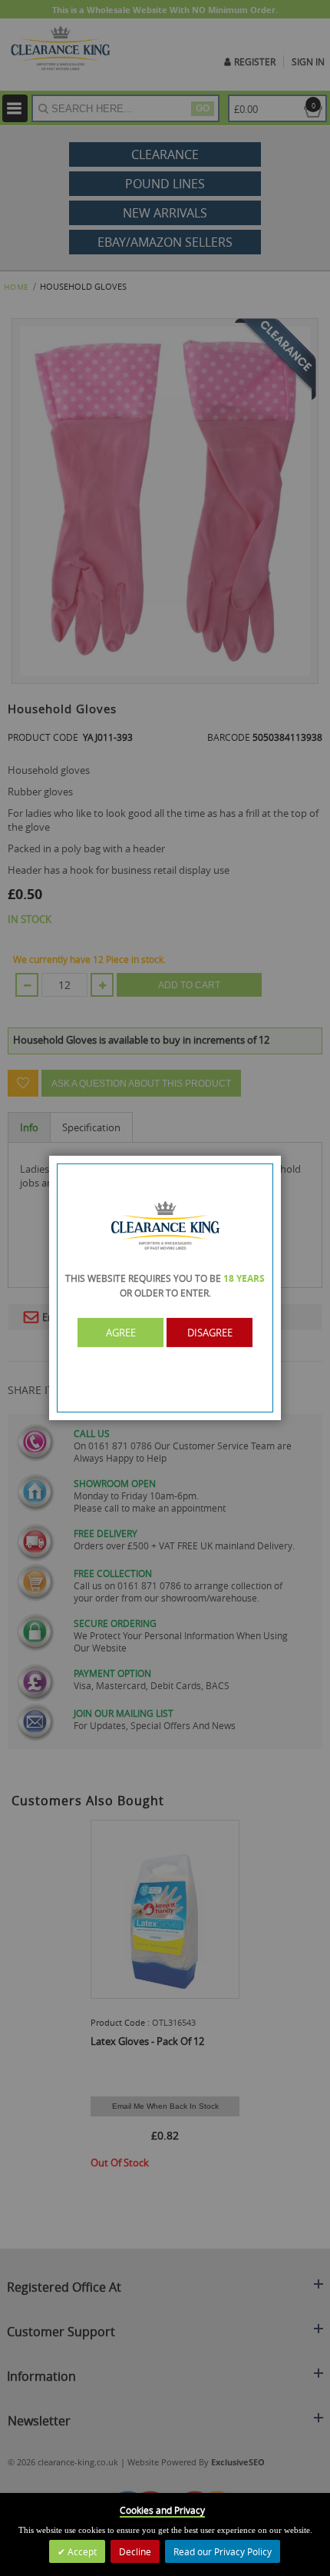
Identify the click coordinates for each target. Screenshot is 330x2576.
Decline (135, 2551)
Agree (121, 1333)
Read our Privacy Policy (223, 2551)
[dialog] (165, 1288)
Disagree (210, 1333)
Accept (81, 2551)
